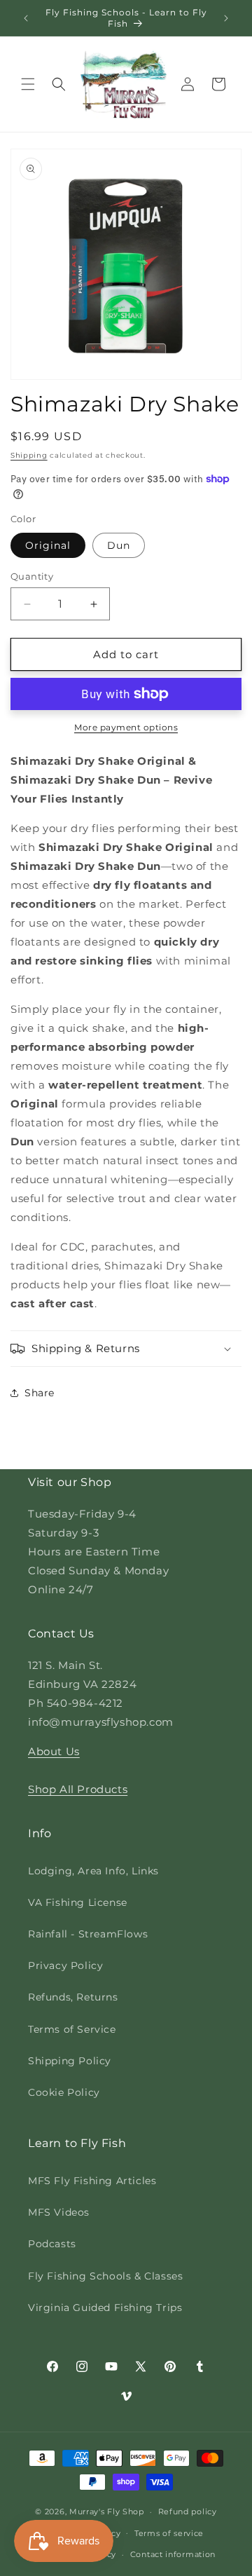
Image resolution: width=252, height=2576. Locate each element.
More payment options (126, 727)
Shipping (29, 455)
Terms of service (169, 2533)
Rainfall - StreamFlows (88, 1934)
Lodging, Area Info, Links (93, 1871)
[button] (28, 84)
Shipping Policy (70, 2061)
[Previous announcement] (26, 18)
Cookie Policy (64, 2092)
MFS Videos (59, 2212)
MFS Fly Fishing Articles (92, 2181)
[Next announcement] (226, 18)
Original (48, 545)
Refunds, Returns (73, 1997)
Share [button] (40, 1393)
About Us (54, 1751)
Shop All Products (78, 1789)
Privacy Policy (65, 1965)
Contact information (173, 2554)
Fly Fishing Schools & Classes (105, 2276)
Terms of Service (72, 2029)
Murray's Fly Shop (107, 2512)
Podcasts (52, 2244)
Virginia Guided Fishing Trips (105, 2308)
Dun (119, 545)
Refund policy (188, 2512)
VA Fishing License (78, 1902)
